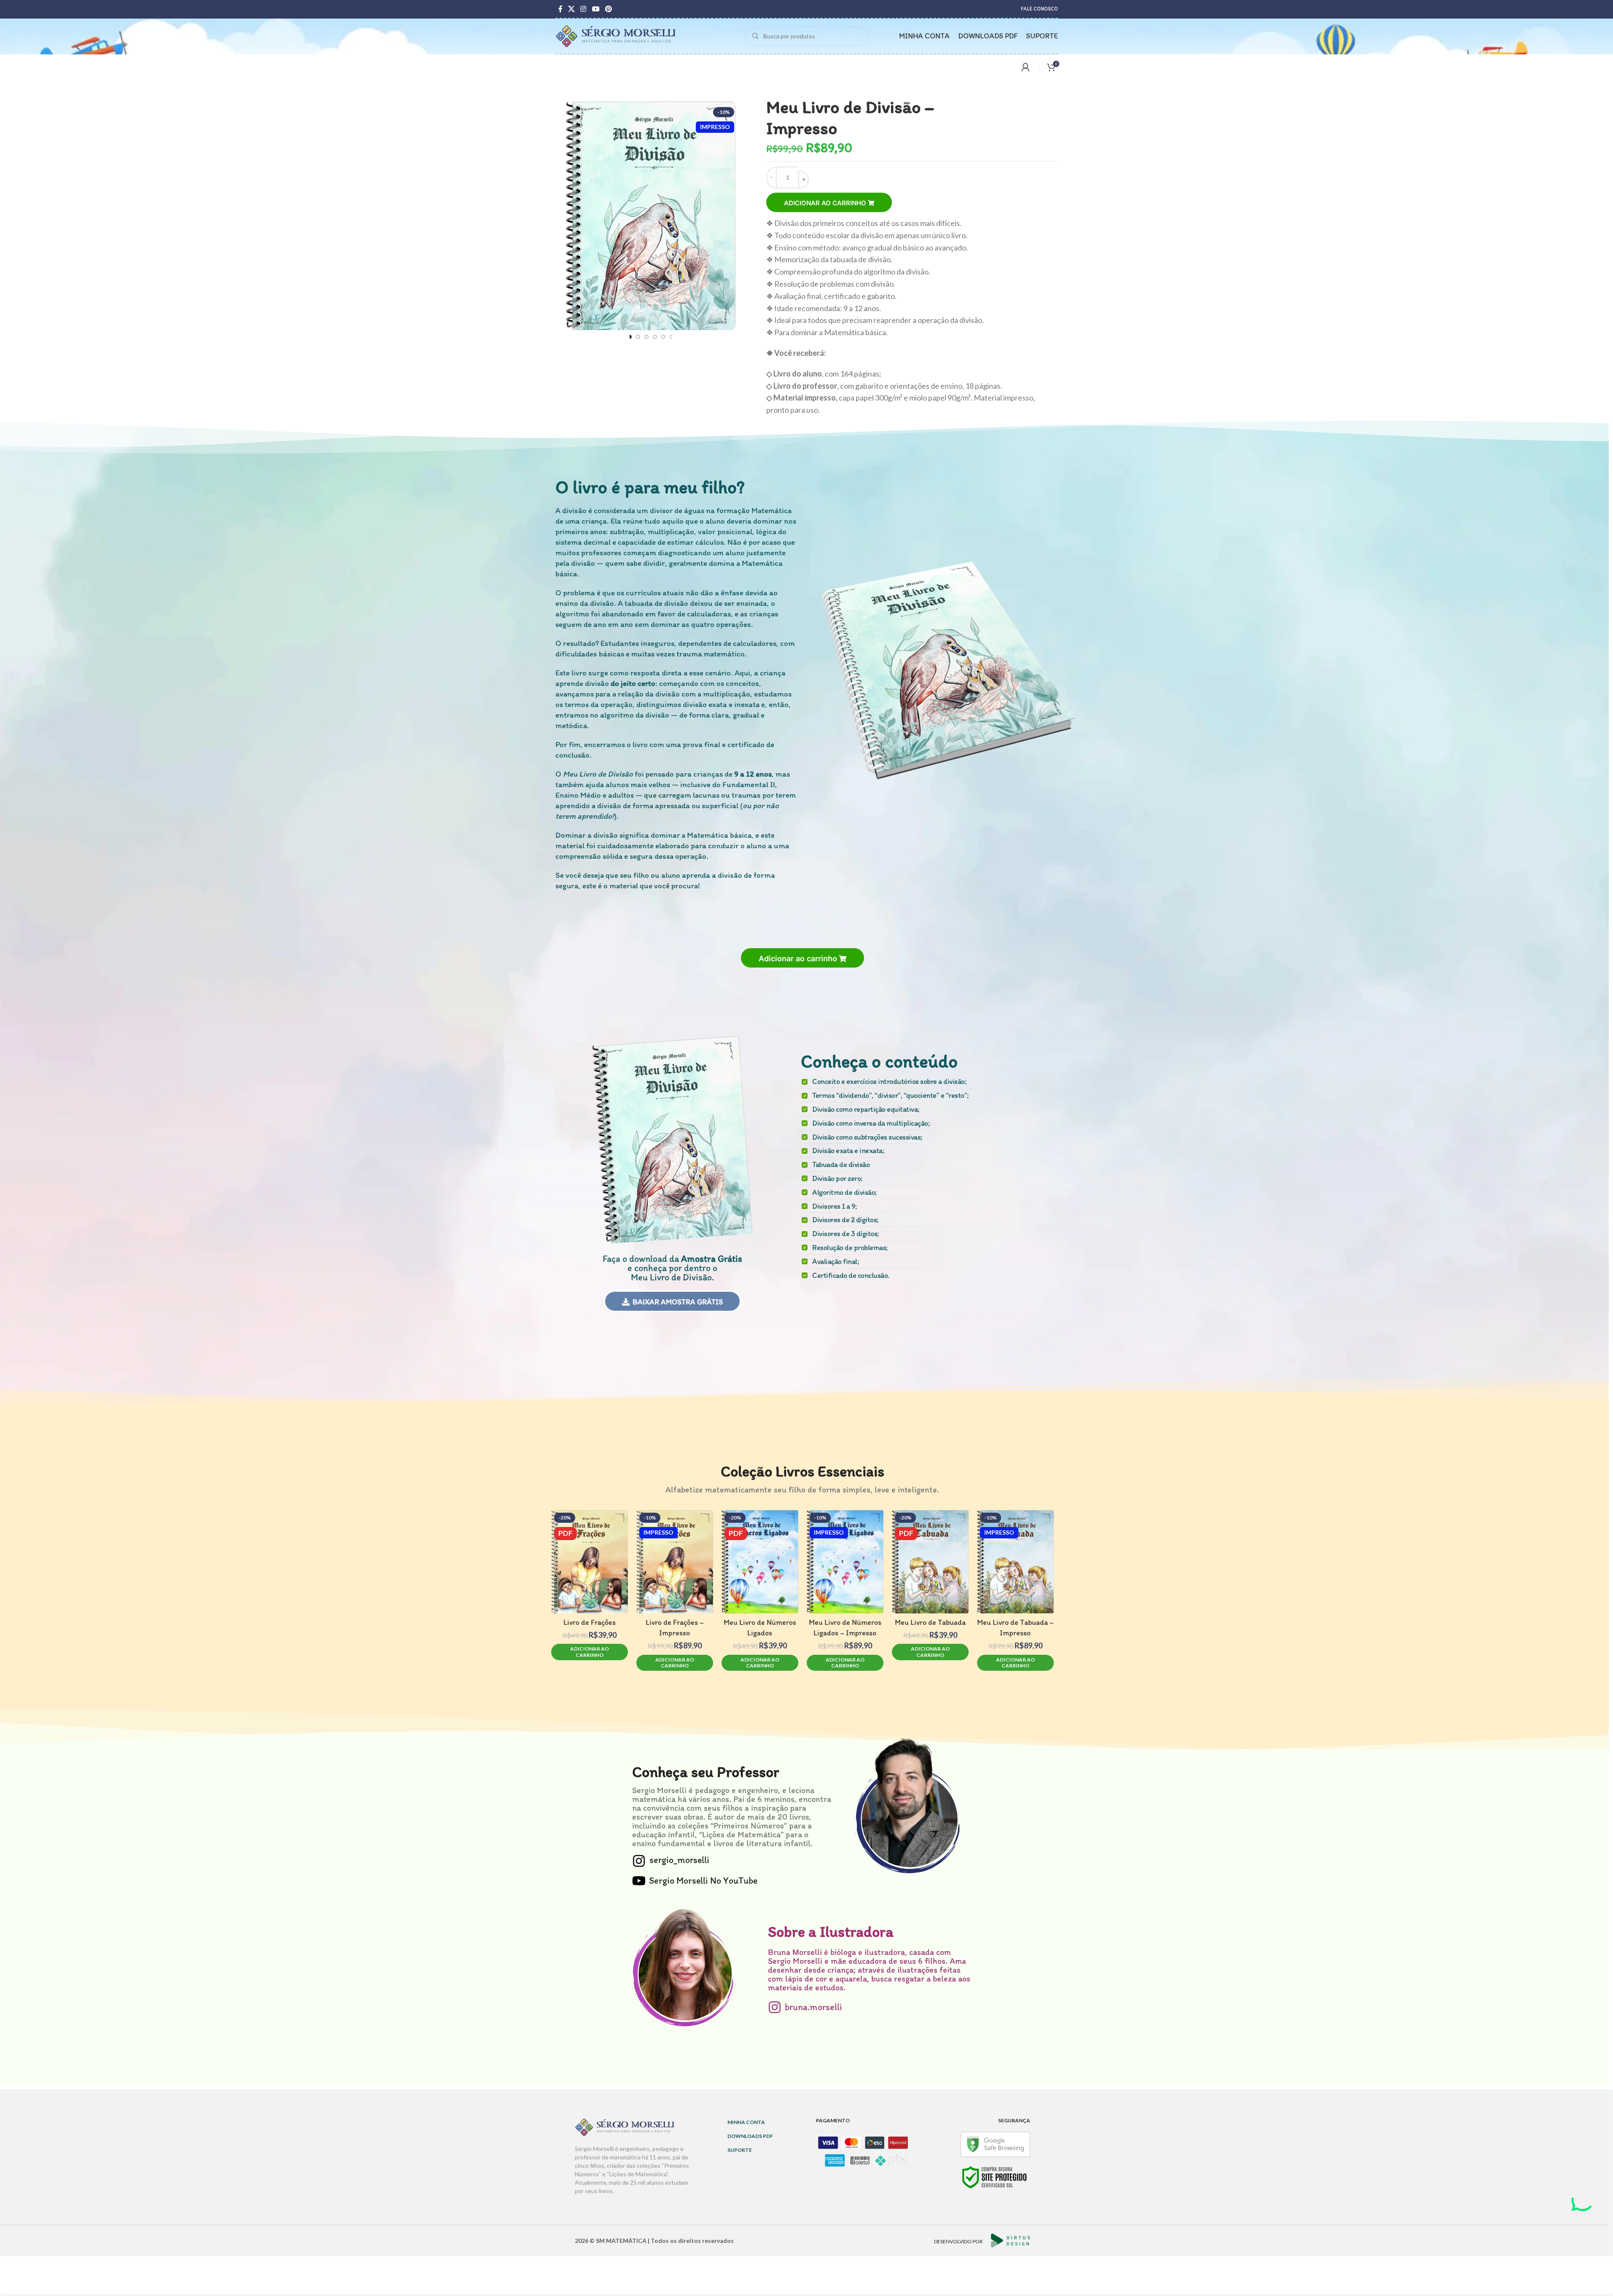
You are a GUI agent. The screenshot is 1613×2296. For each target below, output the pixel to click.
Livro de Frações (590, 1622)
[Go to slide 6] (671, 337)
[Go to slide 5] (663, 337)
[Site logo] (617, 35)
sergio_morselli (679, 1860)
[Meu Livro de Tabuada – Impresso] (1015, 1562)
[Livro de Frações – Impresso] (675, 1562)
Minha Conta (746, 2122)
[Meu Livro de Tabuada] (930, 1562)
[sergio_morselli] (639, 1861)
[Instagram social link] (583, 9)
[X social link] (572, 9)
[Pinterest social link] (608, 9)
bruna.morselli (813, 2007)
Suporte (740, 2150)
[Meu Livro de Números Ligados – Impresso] (845, 1562)
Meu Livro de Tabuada (930, 1622)
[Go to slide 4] (654, 337)
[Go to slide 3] (646, 337)
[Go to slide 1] (629, 337)
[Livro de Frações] (590, 1562)
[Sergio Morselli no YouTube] (639, 1881)
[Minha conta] (1026, 67)
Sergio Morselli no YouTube (703, 1881)
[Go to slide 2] (638, 337)
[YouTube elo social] (596, 9)
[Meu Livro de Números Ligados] (760, 1562)
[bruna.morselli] (775, 2007)
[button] (802, 958)
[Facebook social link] (560, 9)
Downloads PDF (750, 2136)
